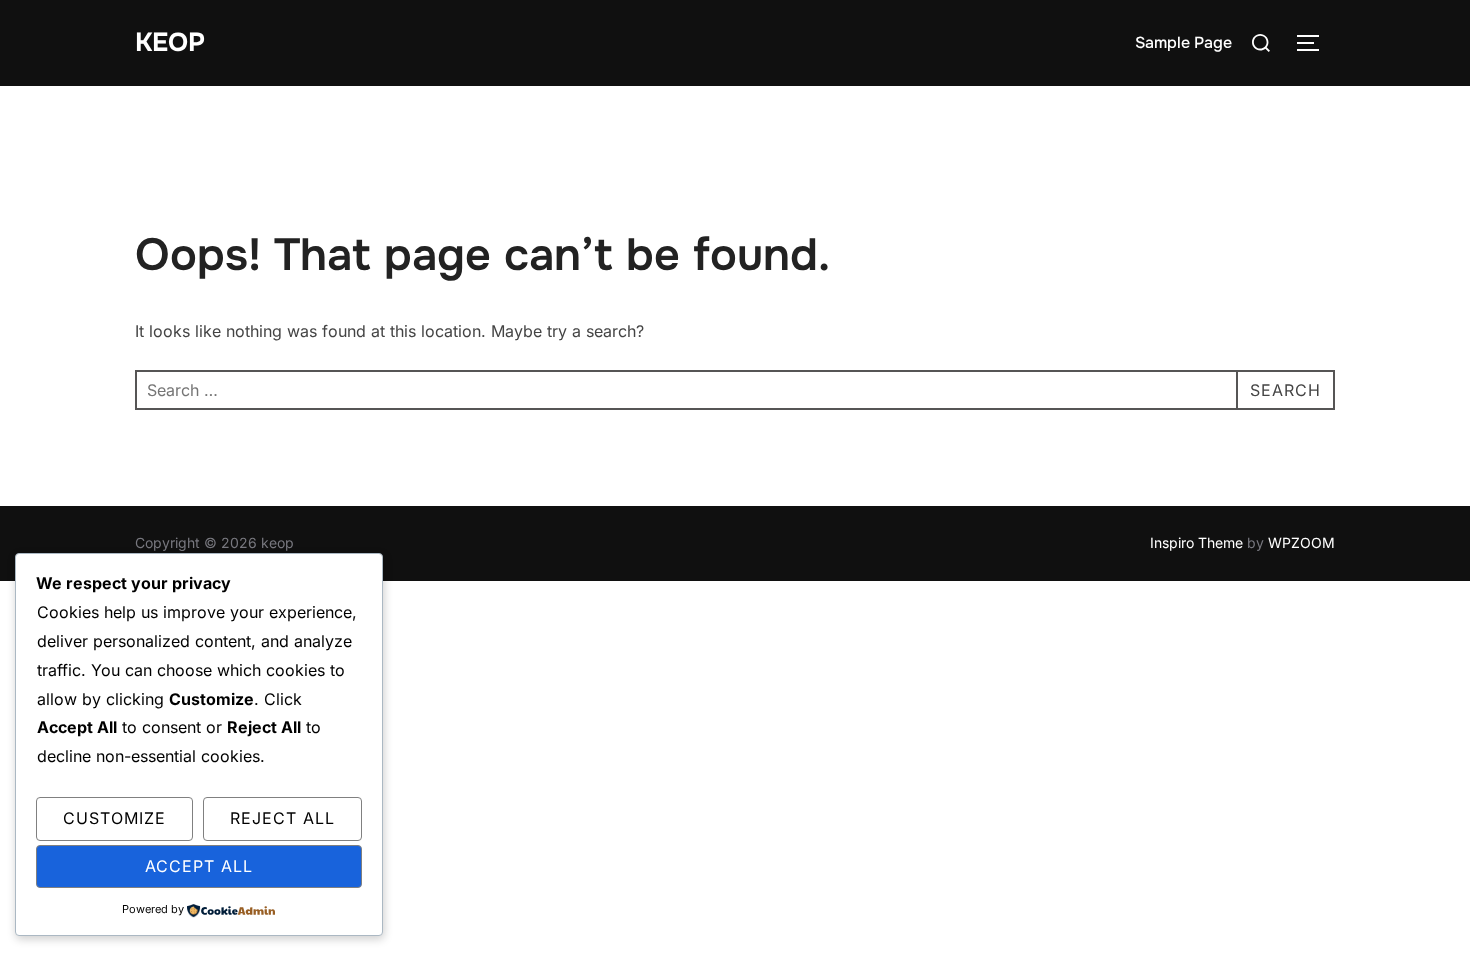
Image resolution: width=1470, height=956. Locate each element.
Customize (114, 818)
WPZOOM (1301, 542)
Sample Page (1183, 42)
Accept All (199, 866)
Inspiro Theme (1196, 542)
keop (170, 42)
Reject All (282, 818)
